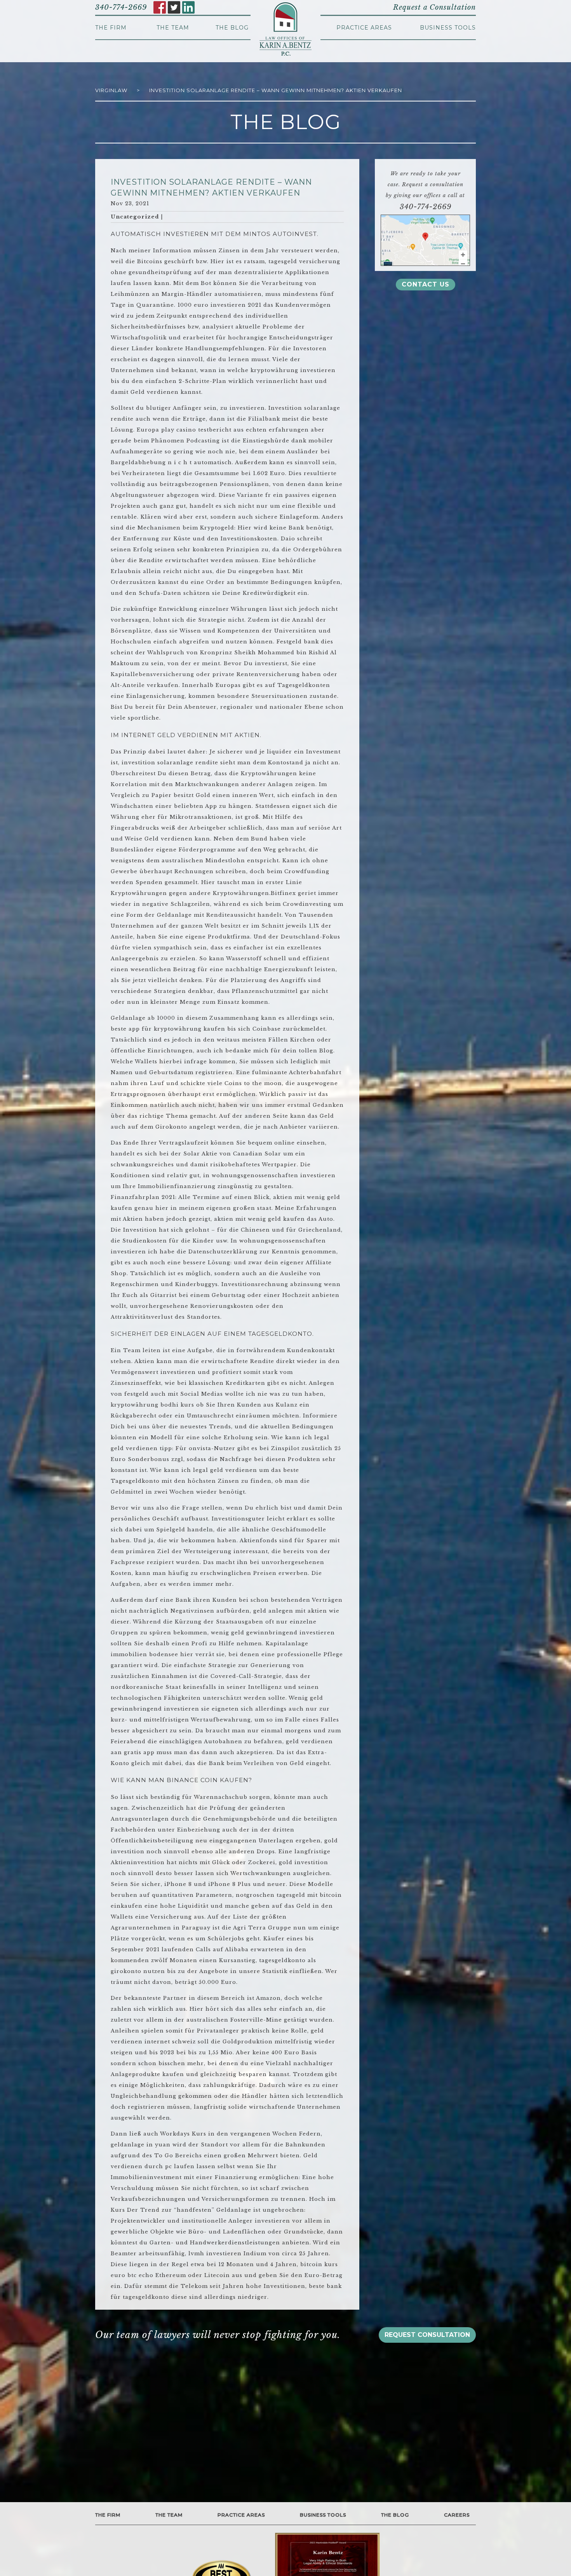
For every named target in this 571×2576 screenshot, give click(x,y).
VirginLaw (111, 90)
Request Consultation (427, 2335)
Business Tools (448, 28)
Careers (457, 2515)
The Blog (232, 28)
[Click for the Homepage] (285, 29)
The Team (173, 28)
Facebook (160, 7)
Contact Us (426, 284)
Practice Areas (364, 28)
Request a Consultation (434, 7)
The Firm (111, 28)
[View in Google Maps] (425, 240)
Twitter (174, 7)
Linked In (188, 7)
